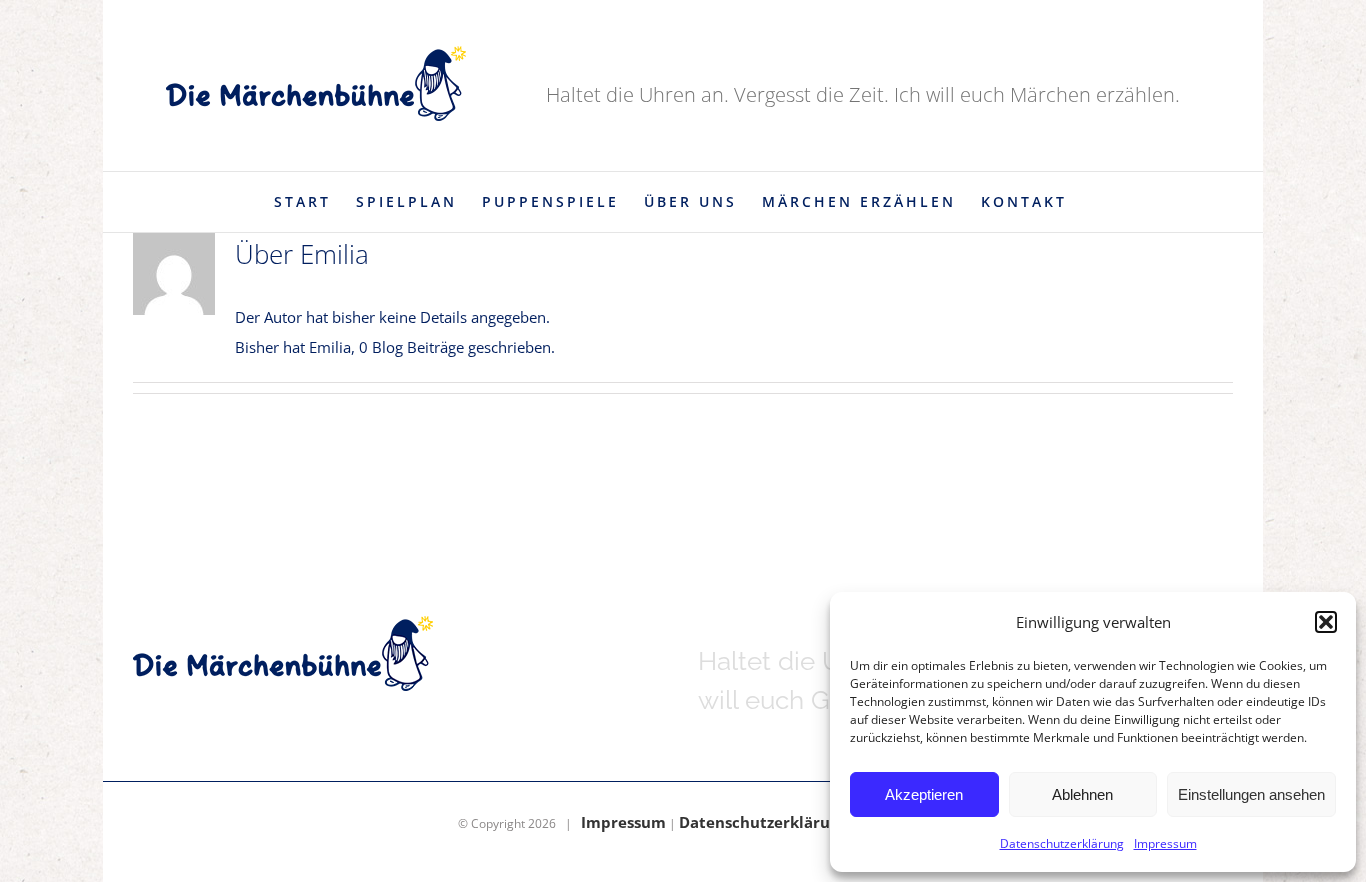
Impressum (1165, 843)
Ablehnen (1082, 794)
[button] (1326, 622)
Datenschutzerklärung (1062, 843)
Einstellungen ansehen (1251, 794)
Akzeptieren (924, 794)
